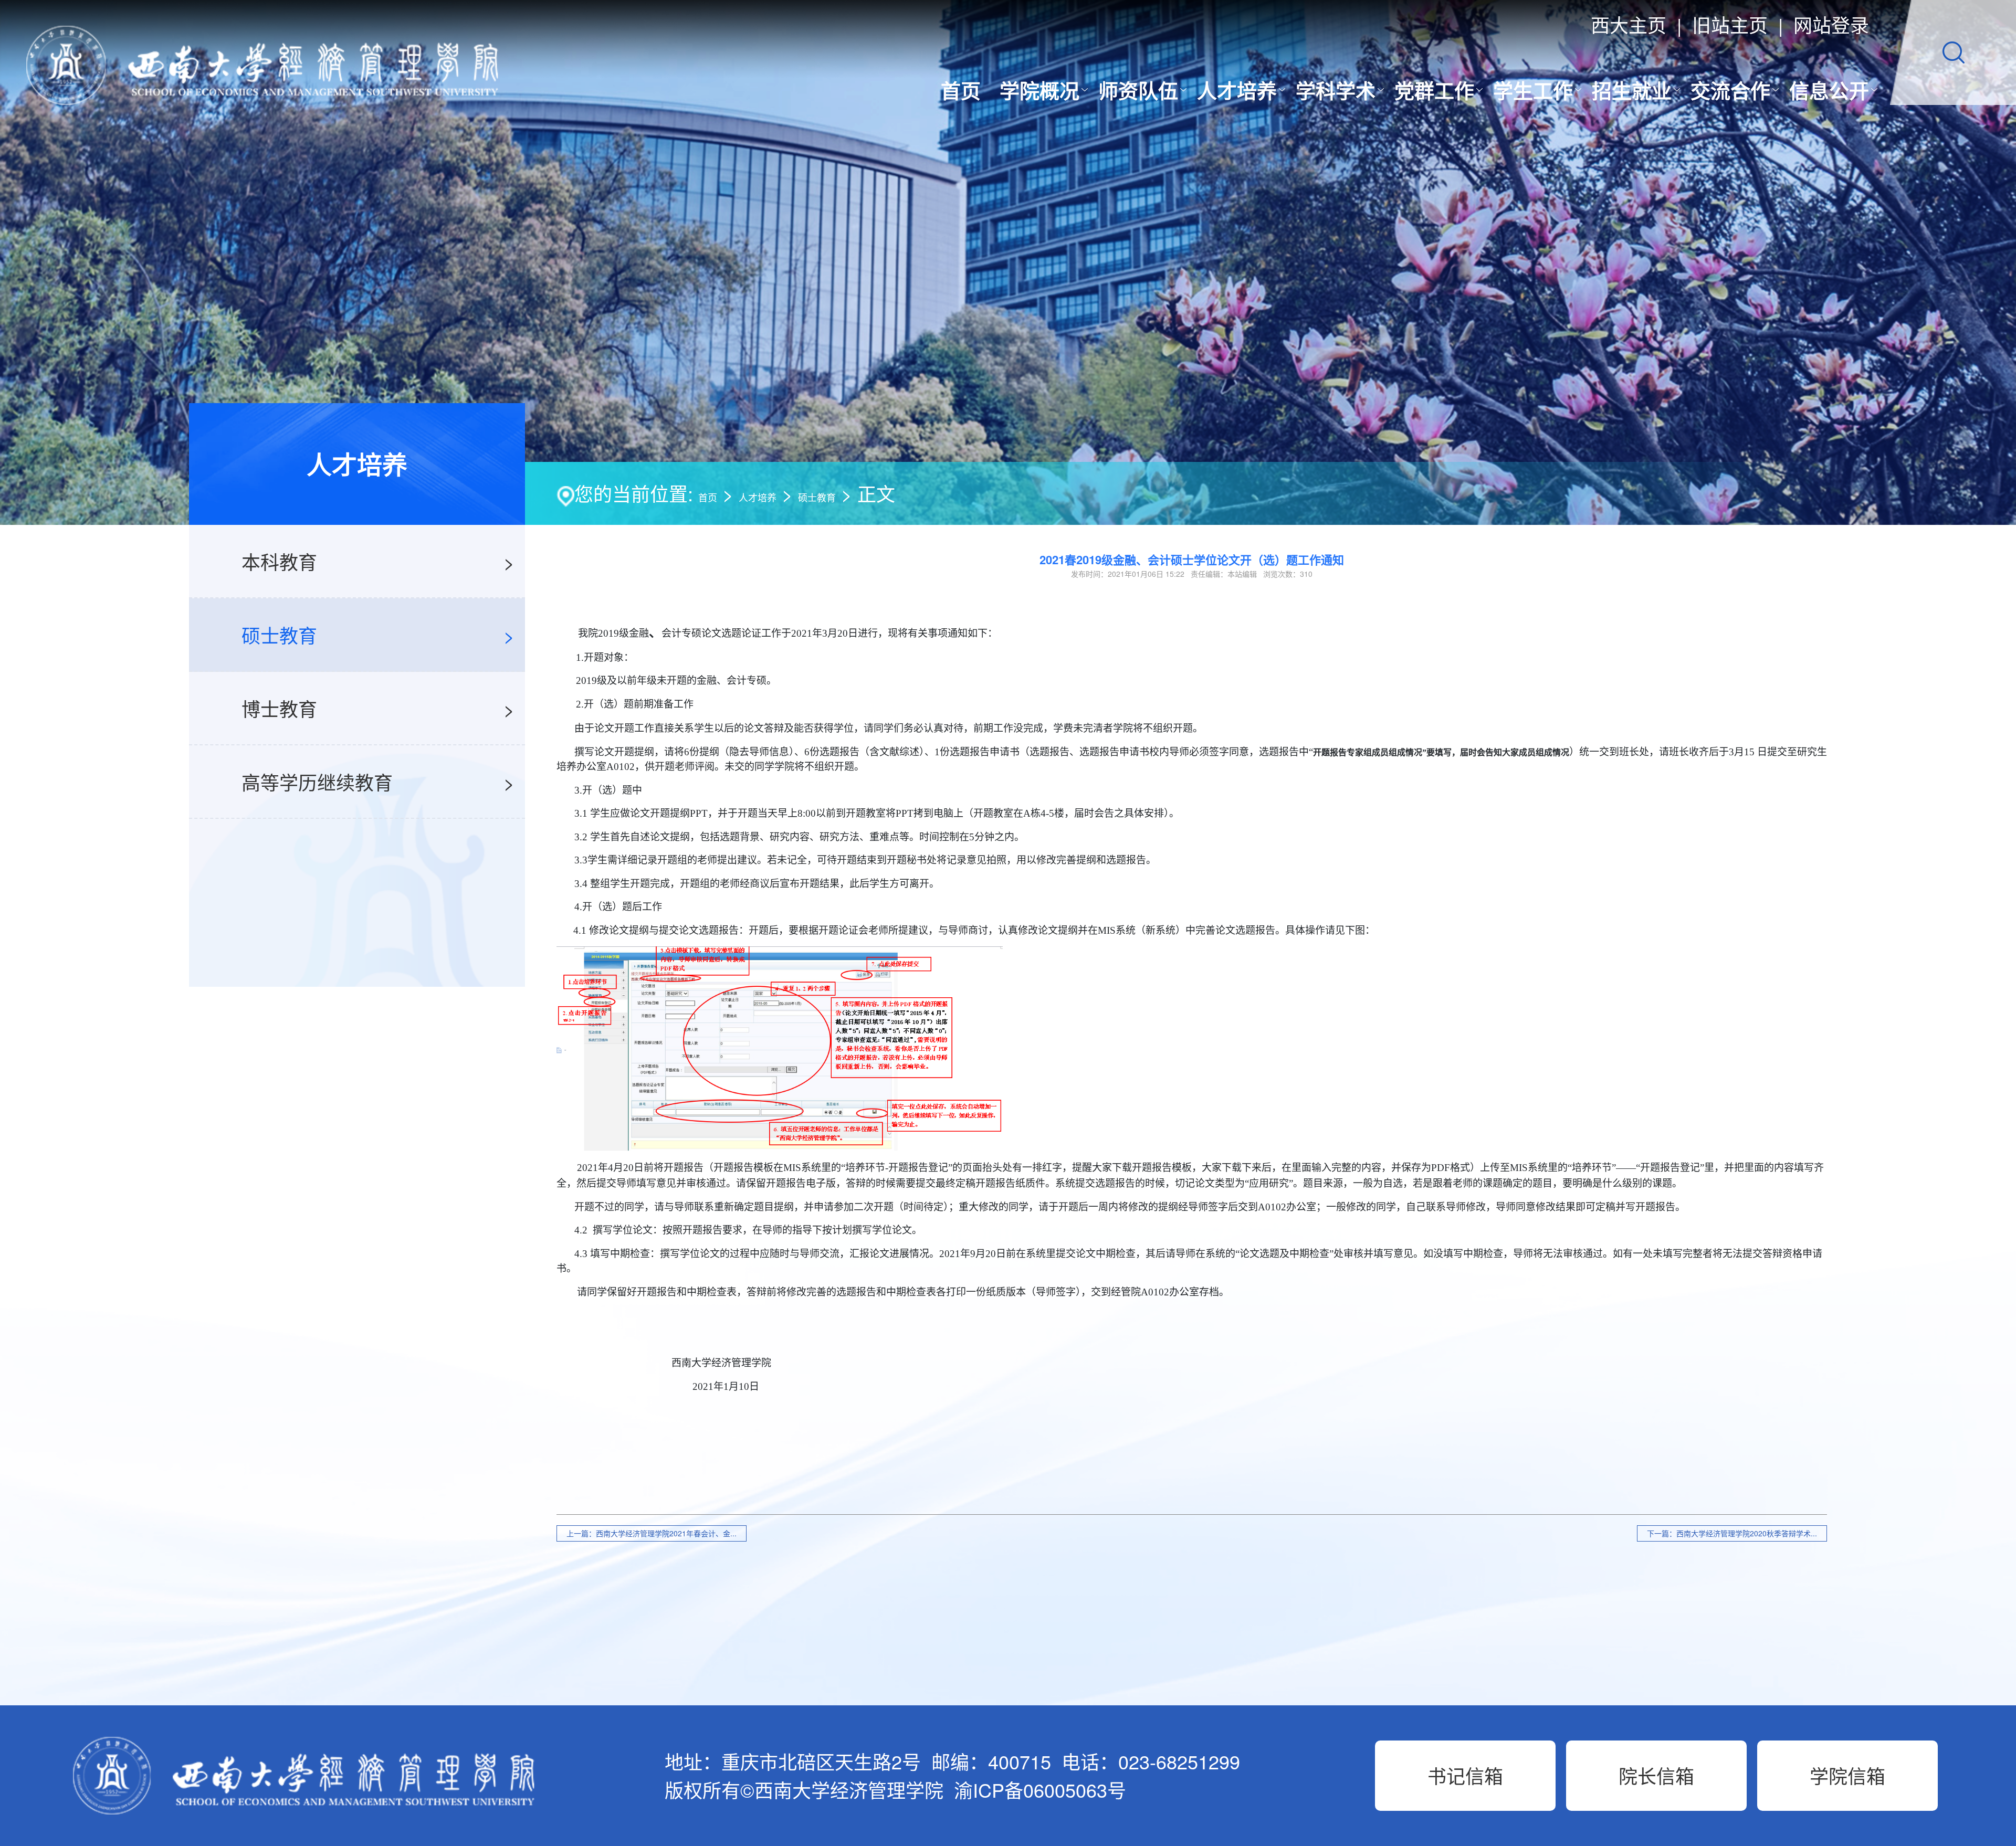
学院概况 (1039, 90)
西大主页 (1629, 24)
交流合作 (1730, 90)
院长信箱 (1656, 1775)
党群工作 (1434, 90)
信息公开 (1829, 90)
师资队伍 (1138, 90)
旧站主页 (1730, 24)
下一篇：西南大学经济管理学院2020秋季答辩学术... (1732, 1533)
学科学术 (1336, 90)
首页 (961, 90)
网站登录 (1831, 24)
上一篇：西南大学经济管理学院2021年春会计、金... (652, 1533)
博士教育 (279, 708)
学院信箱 (1847, 1775)
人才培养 (1237, 90)
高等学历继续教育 (317, 782)
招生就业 (1632, 90)
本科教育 (279, 561)
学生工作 (1533, 90)
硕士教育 (817, 497)
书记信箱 (1465, 1775)
